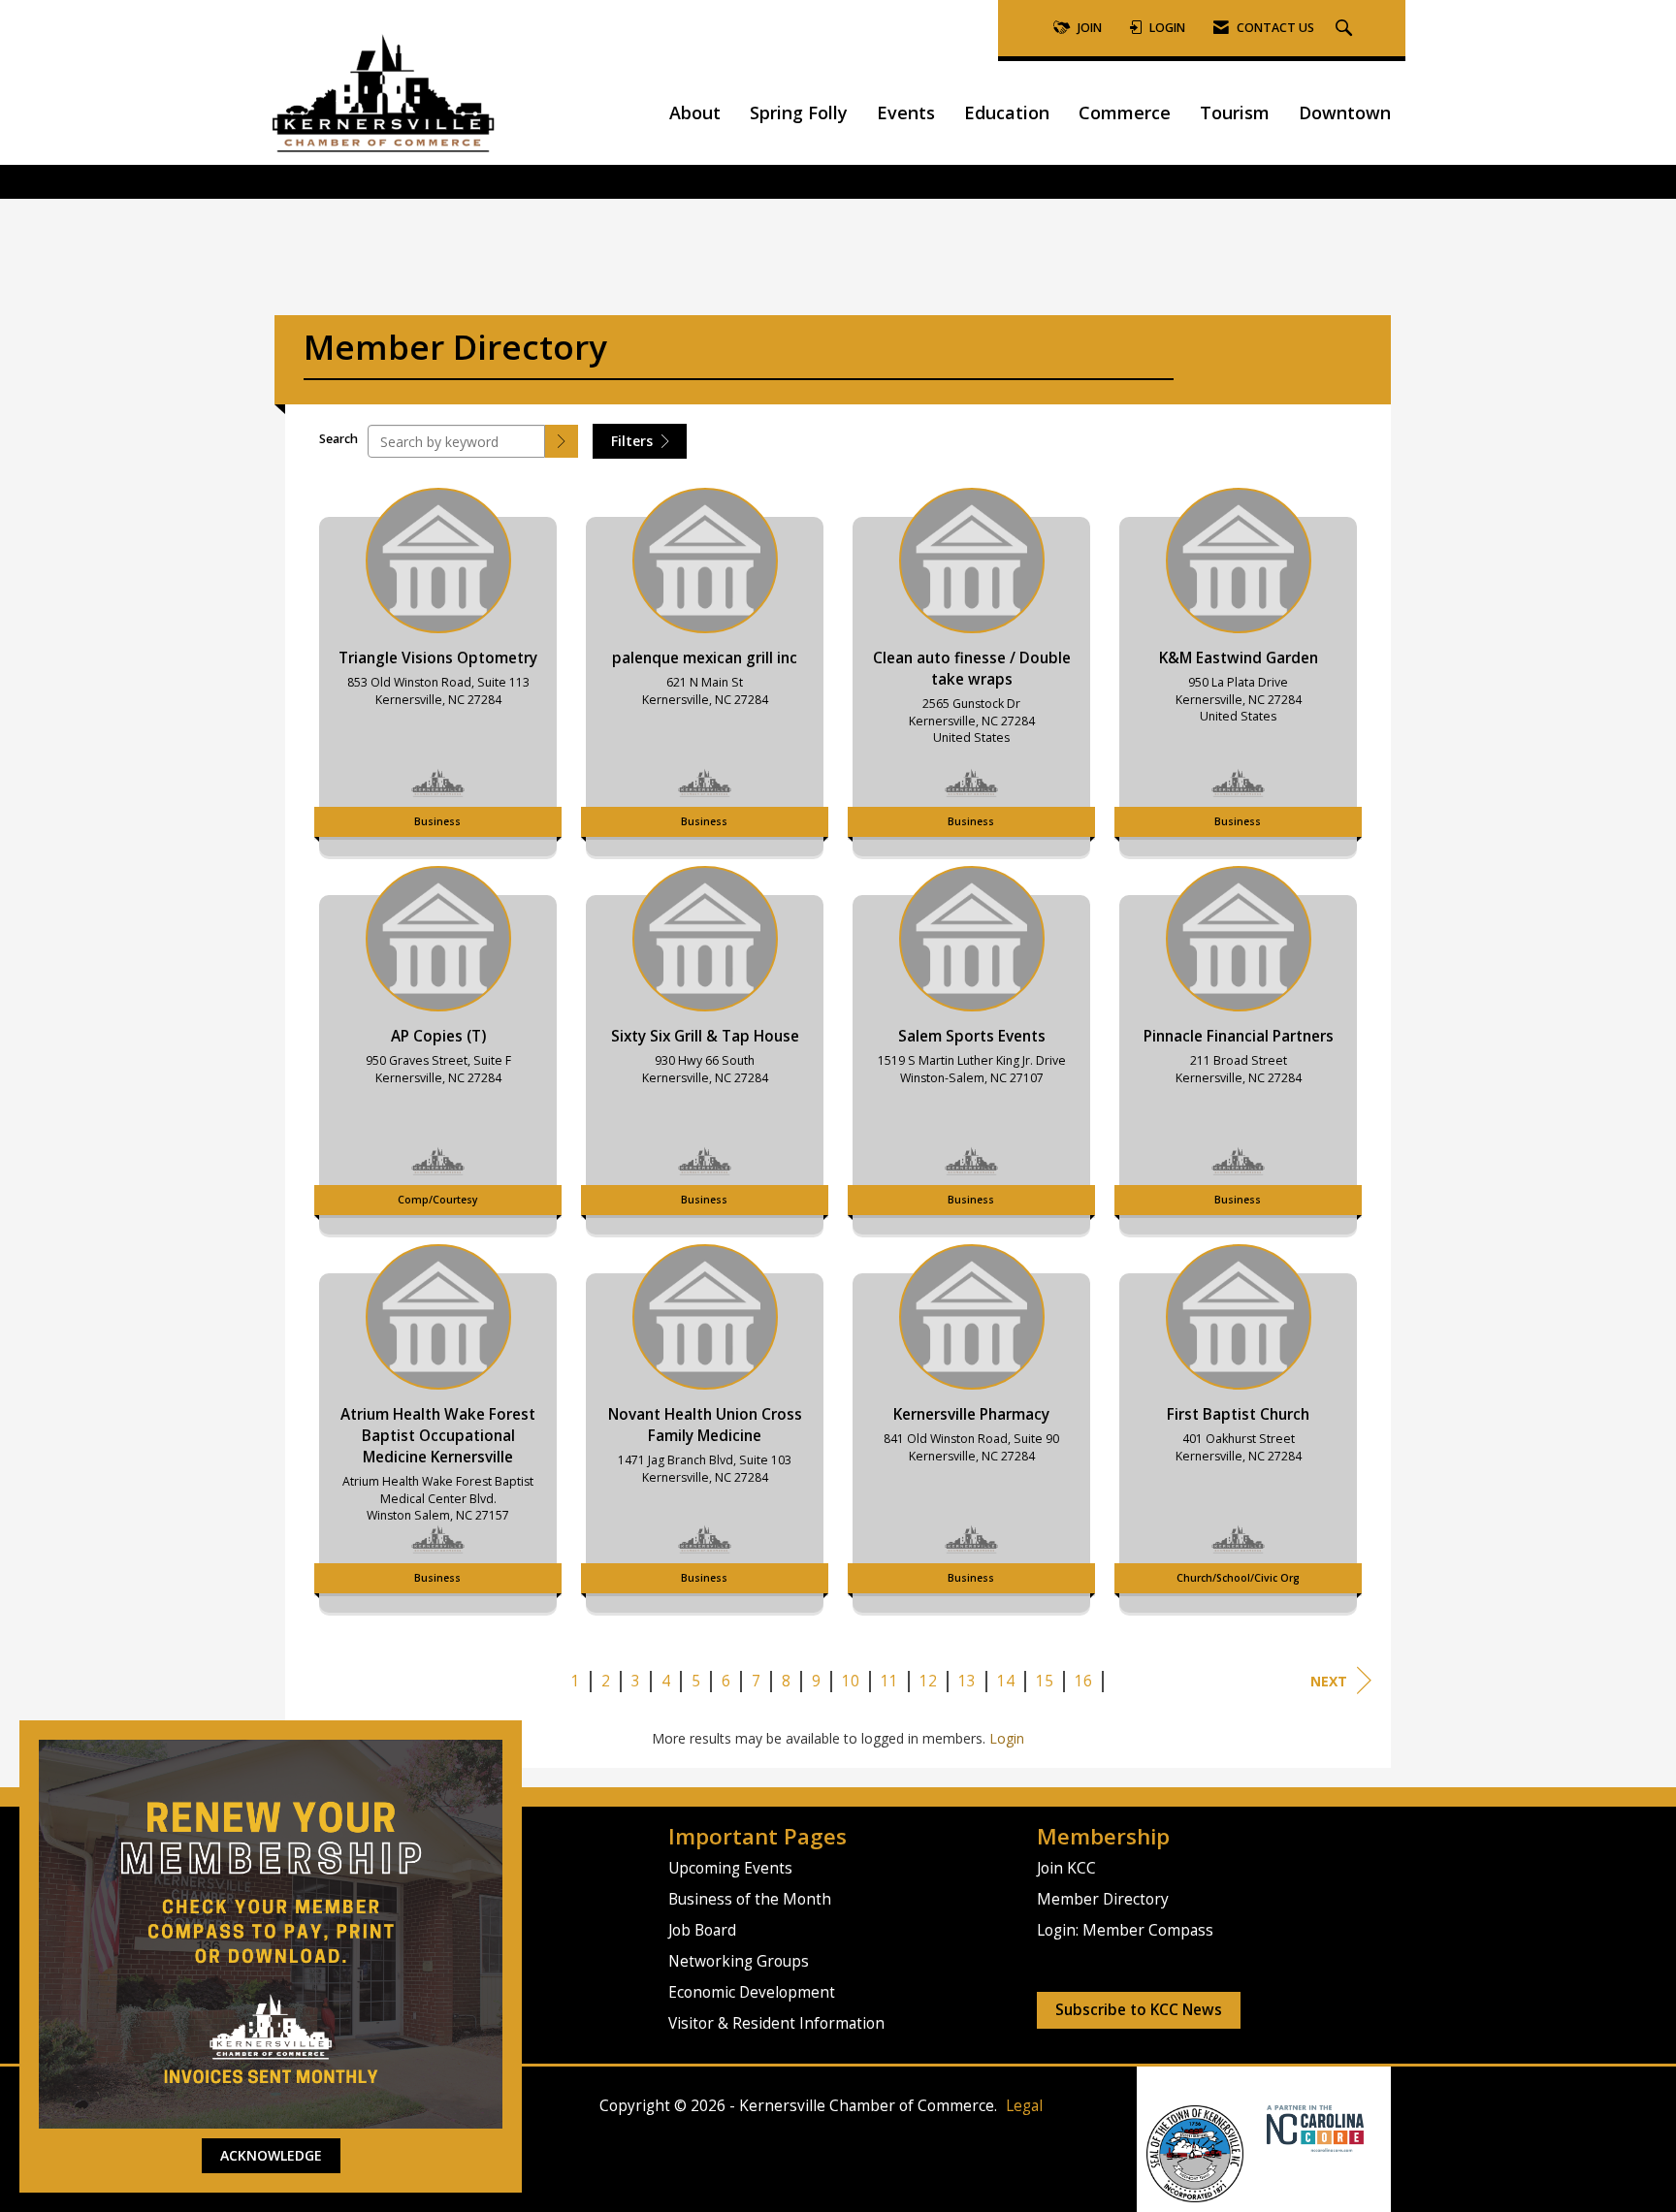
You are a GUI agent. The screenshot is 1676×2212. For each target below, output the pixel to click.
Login (1007, 1738)
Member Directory (1103, 1899)
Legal (1024, 2106)
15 (1045, 1681)
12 (928, 1681)
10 (851, 1681)
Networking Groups (739, 1961)
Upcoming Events (730, 1868)
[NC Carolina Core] (1313, 2127)
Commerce (1125, 112)
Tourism (1235, 112)
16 (1083, 1681)
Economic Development (752, 1992)
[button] (562, 441)
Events (906, 112)
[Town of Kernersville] (1259, 2127)
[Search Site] (1346, 29)
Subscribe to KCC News (1139, 2010)
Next (1329, 1681)
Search (338, 439)
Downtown (1345, 112)
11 (889, 1681)
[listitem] (438, 667)
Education (1007, 112)
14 (1006, 1681)
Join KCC (1066, 1868)
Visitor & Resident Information (776, 2023)
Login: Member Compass (1125, 1930)
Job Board (702, 1930)
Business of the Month (750, 1899)
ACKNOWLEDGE (271, 2155)
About (695, 112)
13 (967, 1681)
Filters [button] (634, 441)
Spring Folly (799, 112)
